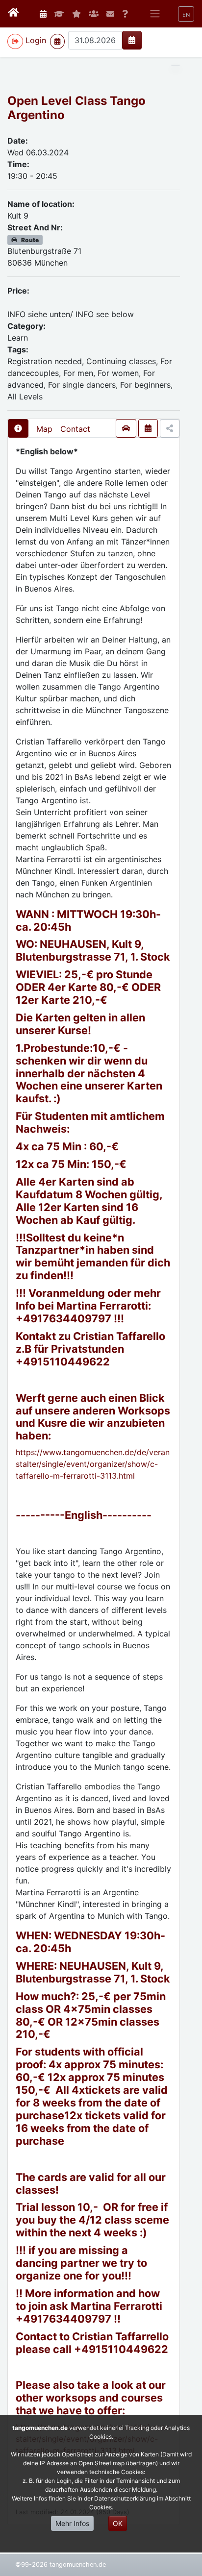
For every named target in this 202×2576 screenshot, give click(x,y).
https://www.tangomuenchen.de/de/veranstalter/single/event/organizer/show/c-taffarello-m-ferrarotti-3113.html (93, 1464)
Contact (75, 429)
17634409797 (74, 1318)
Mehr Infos (72, 2523)
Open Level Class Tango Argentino (76, 108)
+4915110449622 (63, 1362)
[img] (132, 40)
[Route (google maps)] (126, 428)
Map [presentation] (44, 429)
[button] (186, 14)
